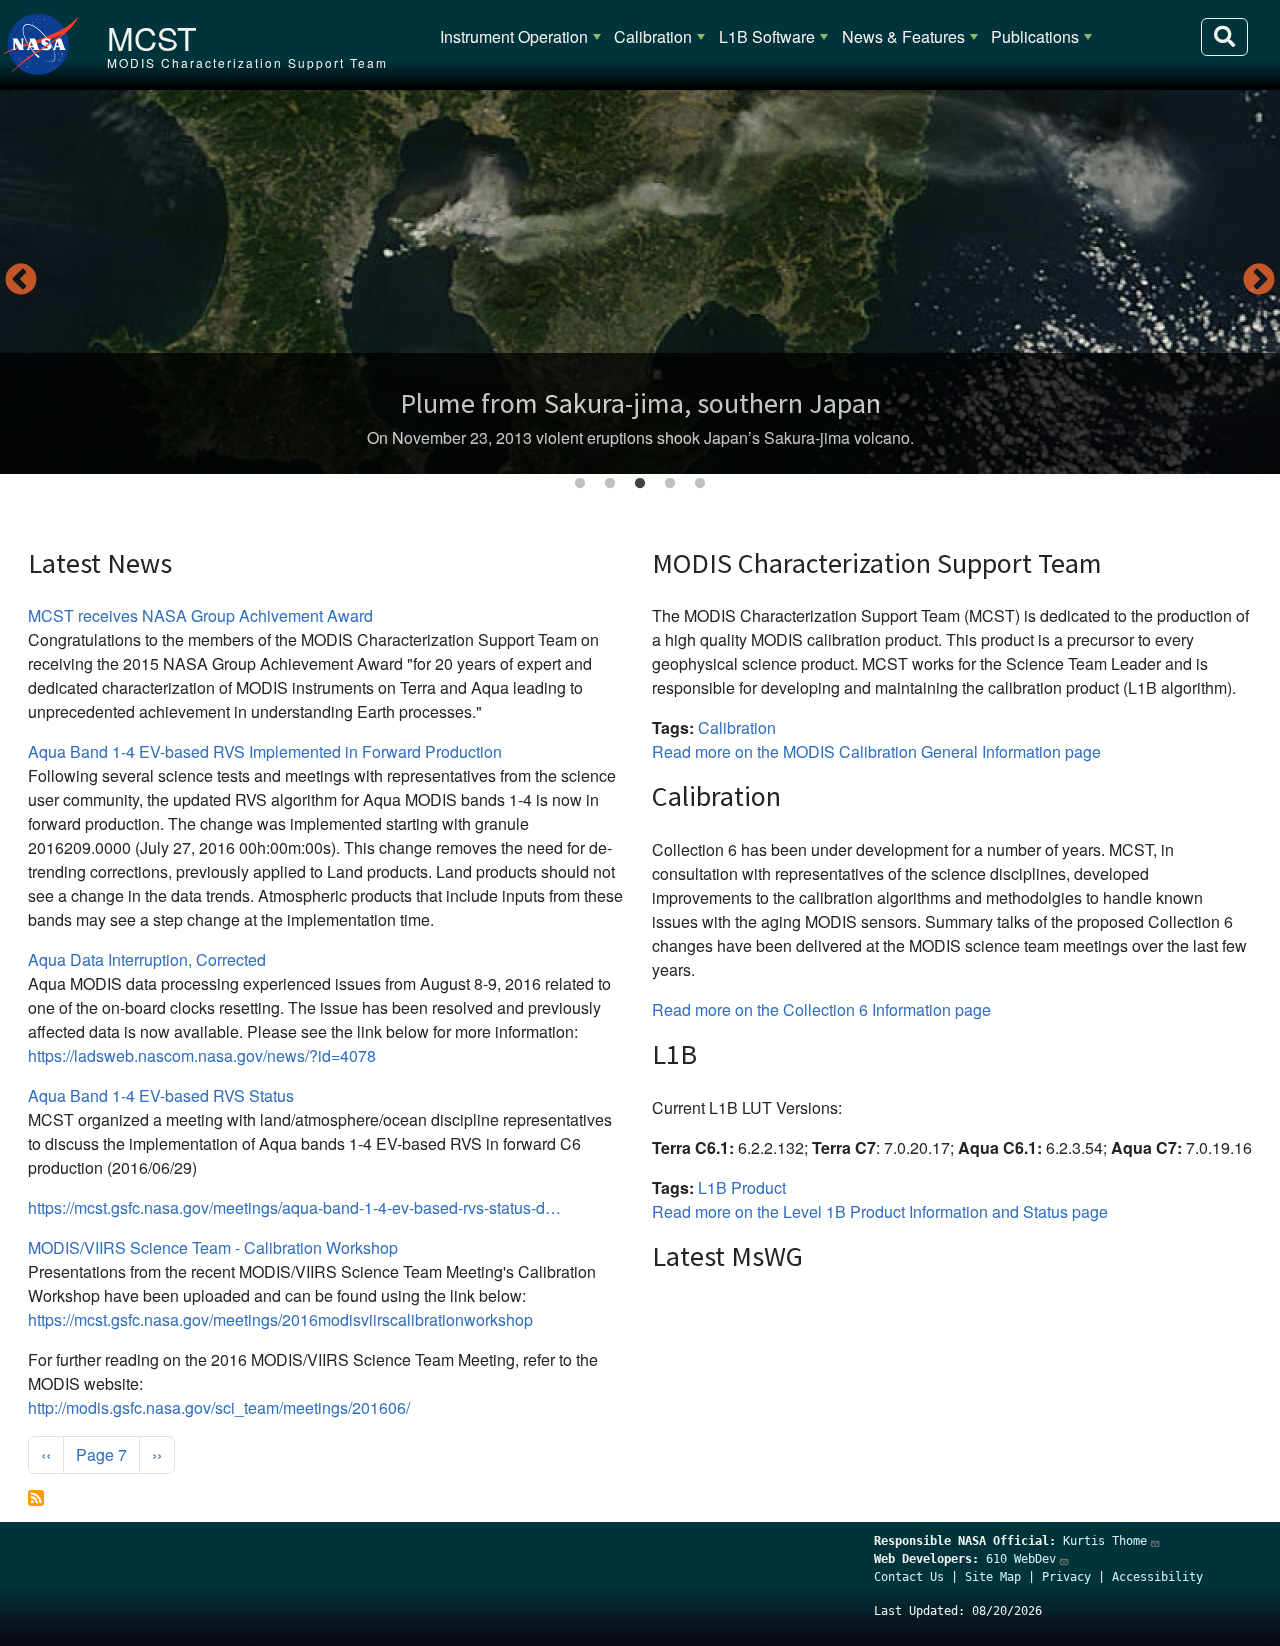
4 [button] (670, 484)
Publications (1035, 36)
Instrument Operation (514, 36)
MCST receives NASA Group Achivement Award (200, 615)
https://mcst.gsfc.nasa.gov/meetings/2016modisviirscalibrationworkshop (280, 1319)
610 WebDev (1021, 1559)
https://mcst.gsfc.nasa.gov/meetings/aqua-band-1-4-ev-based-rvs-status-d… (294, 1207)
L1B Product (742, 1187)
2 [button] (610, 484)
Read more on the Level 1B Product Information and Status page (880, 1211)
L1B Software (767, 36)
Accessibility (1157, 1577)
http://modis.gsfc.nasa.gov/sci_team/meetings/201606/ (219, 1407)
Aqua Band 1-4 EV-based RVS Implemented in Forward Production (265, 751)
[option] (640, 282)
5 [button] (700, 484)
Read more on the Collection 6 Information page (821, 1009)
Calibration (653, 36)
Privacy (1066, 1577)
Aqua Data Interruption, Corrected (147, 959)
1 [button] (580, 484)
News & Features (903, 36)
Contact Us (909, 1577)
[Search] (1224, 37)
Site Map (993, 1577)
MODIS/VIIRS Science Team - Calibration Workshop (213, 1247)
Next (1259, 281)
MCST (152, 37)
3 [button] (640, 484)
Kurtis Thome (1105, 1541)
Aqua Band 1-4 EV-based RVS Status (161, 1095)
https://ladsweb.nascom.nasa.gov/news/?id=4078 (202, 1055)
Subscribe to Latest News (36, 1498)
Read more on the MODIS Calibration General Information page (876, 751)
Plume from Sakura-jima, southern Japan (640, 403)
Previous (21, 281)
